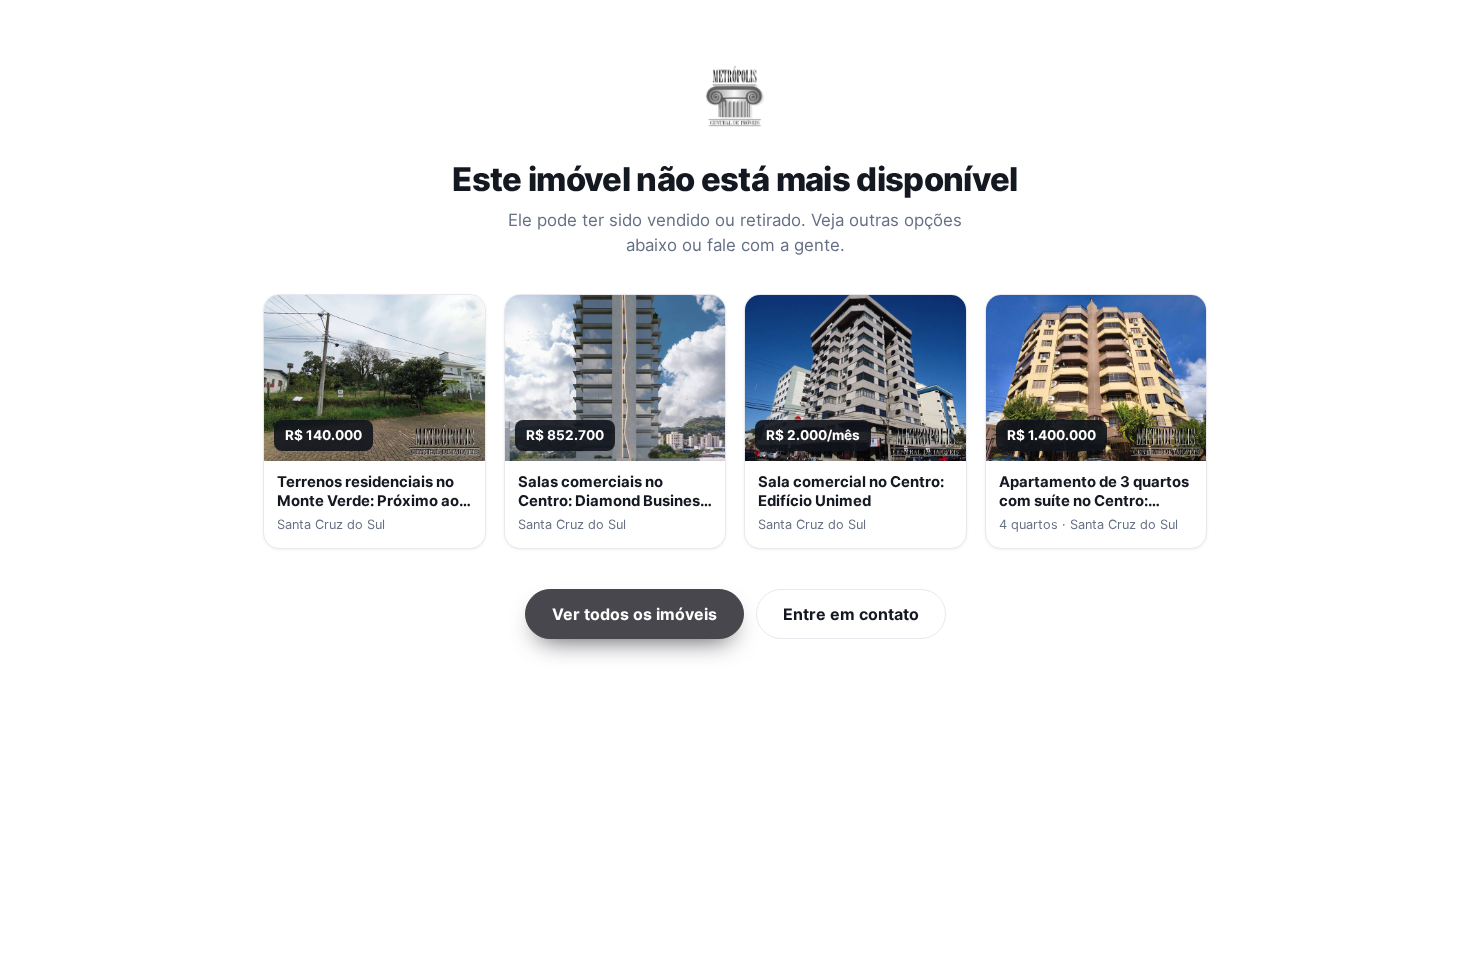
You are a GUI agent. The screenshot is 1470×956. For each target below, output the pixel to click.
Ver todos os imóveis (634, 614)
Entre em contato (851, 614)
